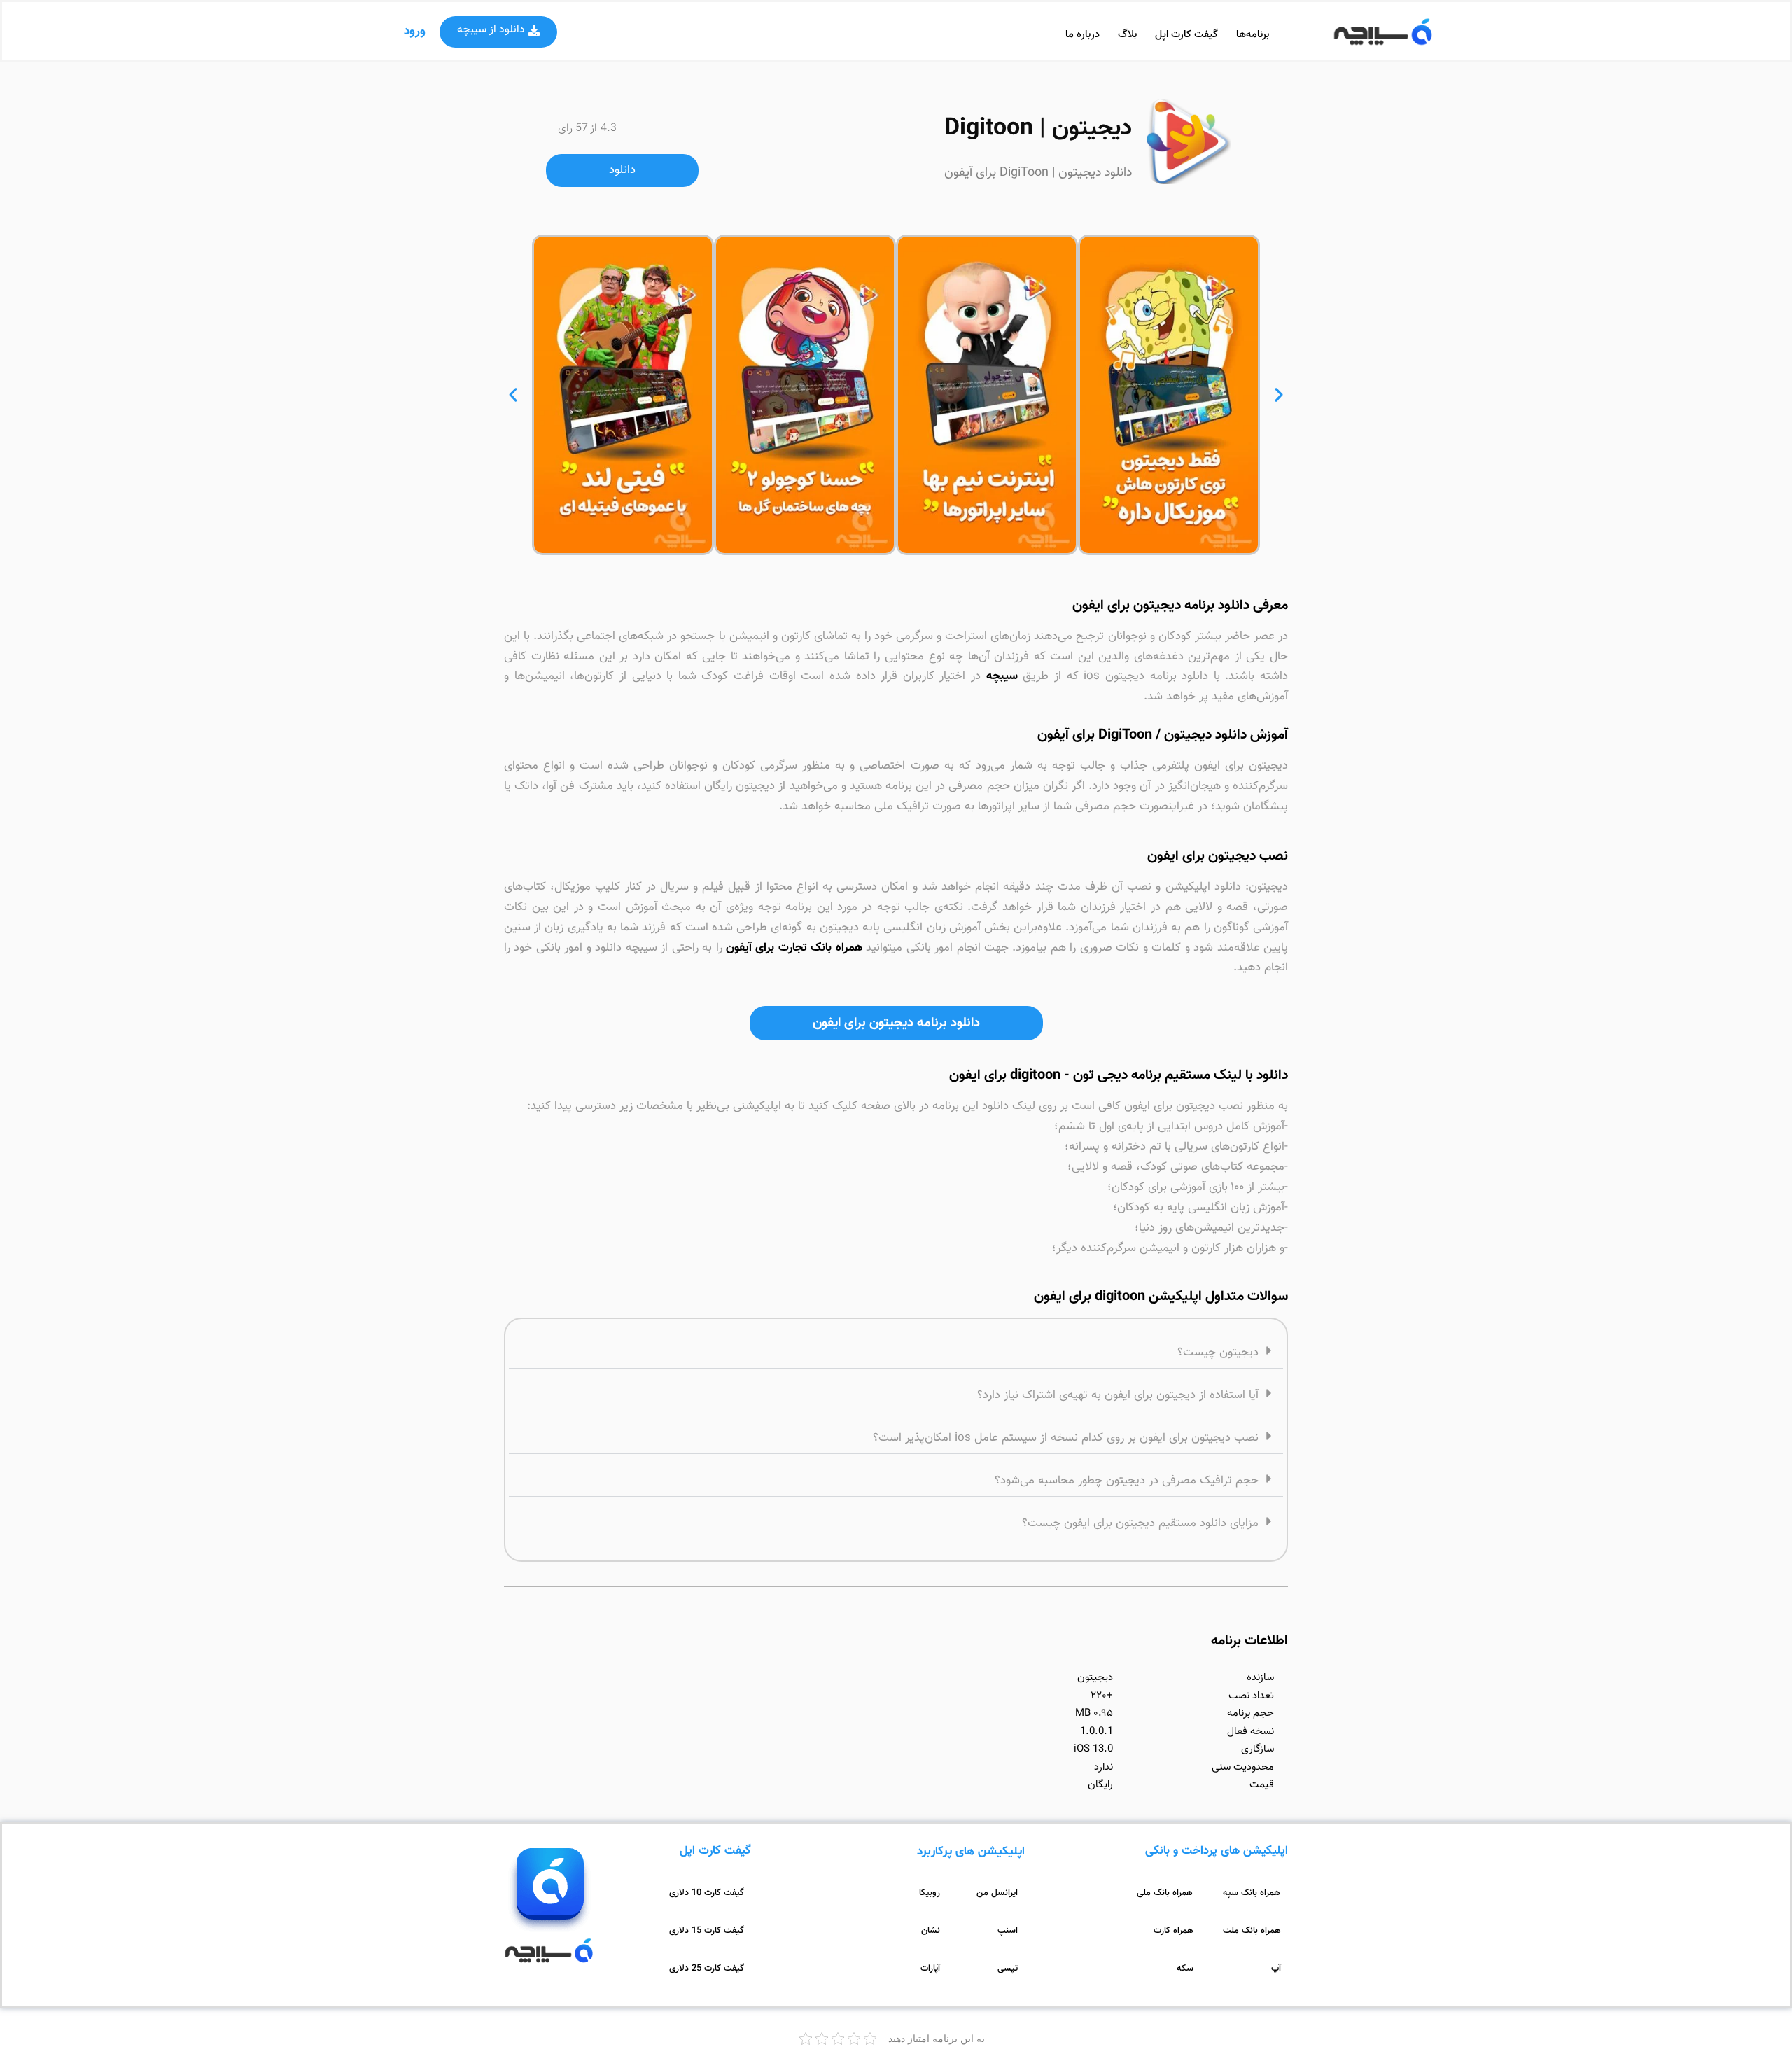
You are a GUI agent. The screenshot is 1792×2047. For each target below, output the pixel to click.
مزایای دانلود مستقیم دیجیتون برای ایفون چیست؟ (1140, 1523)
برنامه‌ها (1253, 35)
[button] (498, 32)
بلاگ (1127, 35)
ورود (415, 32)
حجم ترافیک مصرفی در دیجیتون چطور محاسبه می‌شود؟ (1127, 1481)
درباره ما (1083, 35)
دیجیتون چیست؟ (1218, 1353)
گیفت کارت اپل (1186, 35)
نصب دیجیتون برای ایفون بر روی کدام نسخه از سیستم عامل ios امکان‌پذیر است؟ (1066, 1438)
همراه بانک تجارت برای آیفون (794, 948)
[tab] (896, 1351)
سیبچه (1002, 676)
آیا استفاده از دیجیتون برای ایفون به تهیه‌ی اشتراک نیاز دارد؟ (1118, 1395)
